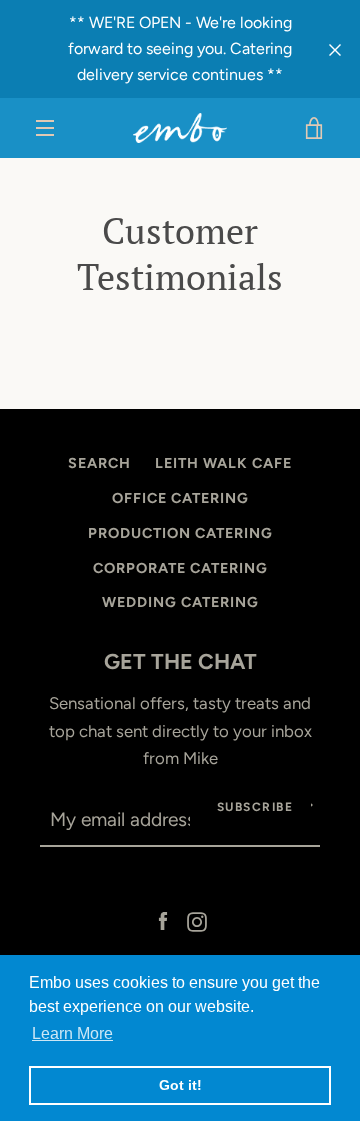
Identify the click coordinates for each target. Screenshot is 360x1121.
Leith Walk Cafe (223, 463)
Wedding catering (180, 602)
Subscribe (255, 807)
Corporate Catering (180, 568)
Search (99, 463)
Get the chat (180, 661)
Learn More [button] (72, 1033)
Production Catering (180, 533)
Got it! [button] (180, 1085)
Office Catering (180, 498)
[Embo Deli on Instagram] (197, 920)
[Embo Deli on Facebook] (163, 920)
